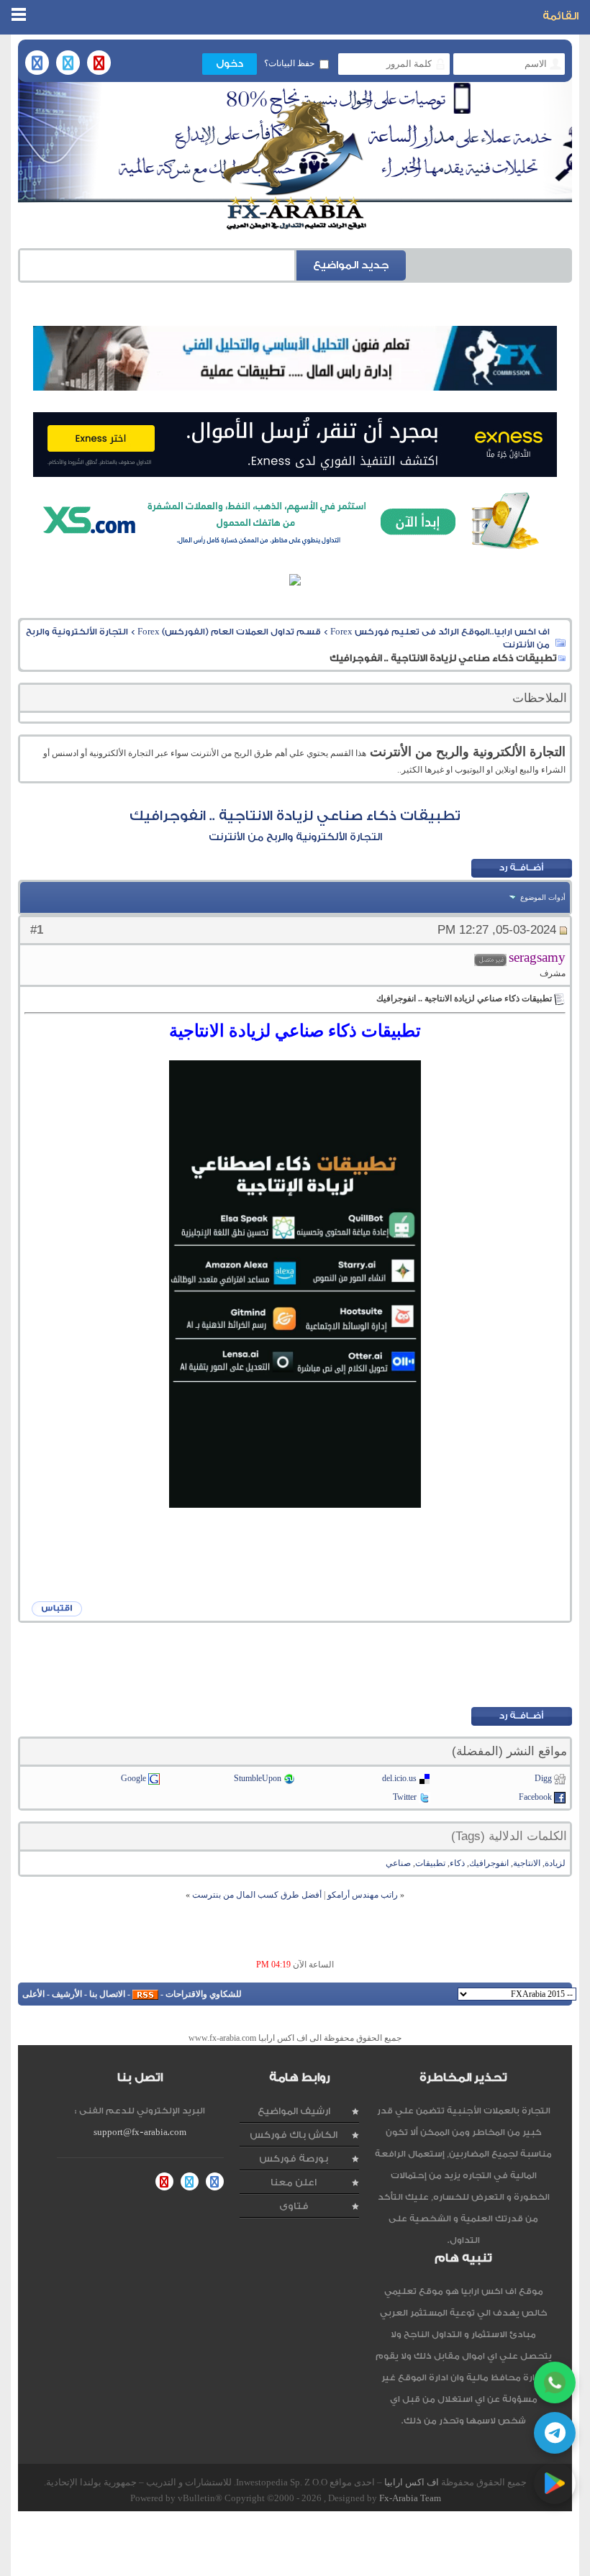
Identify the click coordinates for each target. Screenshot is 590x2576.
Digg (543, 1778)
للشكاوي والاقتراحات (204, 1994)
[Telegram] (555, 2433)
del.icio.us (399, 1778)
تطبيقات (430, 1863)
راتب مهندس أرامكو (363, 1895)
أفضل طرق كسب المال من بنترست (257, 1895)
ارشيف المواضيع (294, 2111)
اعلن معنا (294, 2182)
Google (133, 1778)
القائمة (560, 16)
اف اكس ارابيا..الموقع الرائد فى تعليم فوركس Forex (440, 632)
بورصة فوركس (294, 2158)
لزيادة (555, 1863)
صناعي (398, 1863)
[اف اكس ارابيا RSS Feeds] (145, 1994)
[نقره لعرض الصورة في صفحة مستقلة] (295, 1284)
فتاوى (294, 2206)
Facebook (535, 1797)
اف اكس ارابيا (412, 2482)
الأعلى (33, 1994)
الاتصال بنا (107, 1994)
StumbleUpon (258, 1778)
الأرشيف (67, 1994)
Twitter (405, 1797)
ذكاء (457, 1863)
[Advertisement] (295, 1664)
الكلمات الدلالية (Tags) (509, 1836)
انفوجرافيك (489, 1863)
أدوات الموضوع (543, 897)
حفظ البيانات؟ (289, 63)
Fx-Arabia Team (410, 2498)
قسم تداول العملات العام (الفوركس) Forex (229, 632)
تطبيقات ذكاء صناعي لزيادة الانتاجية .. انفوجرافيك (295, 816)
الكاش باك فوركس (294, 2135)
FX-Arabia (295, 165)
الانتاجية (527, 1863)
